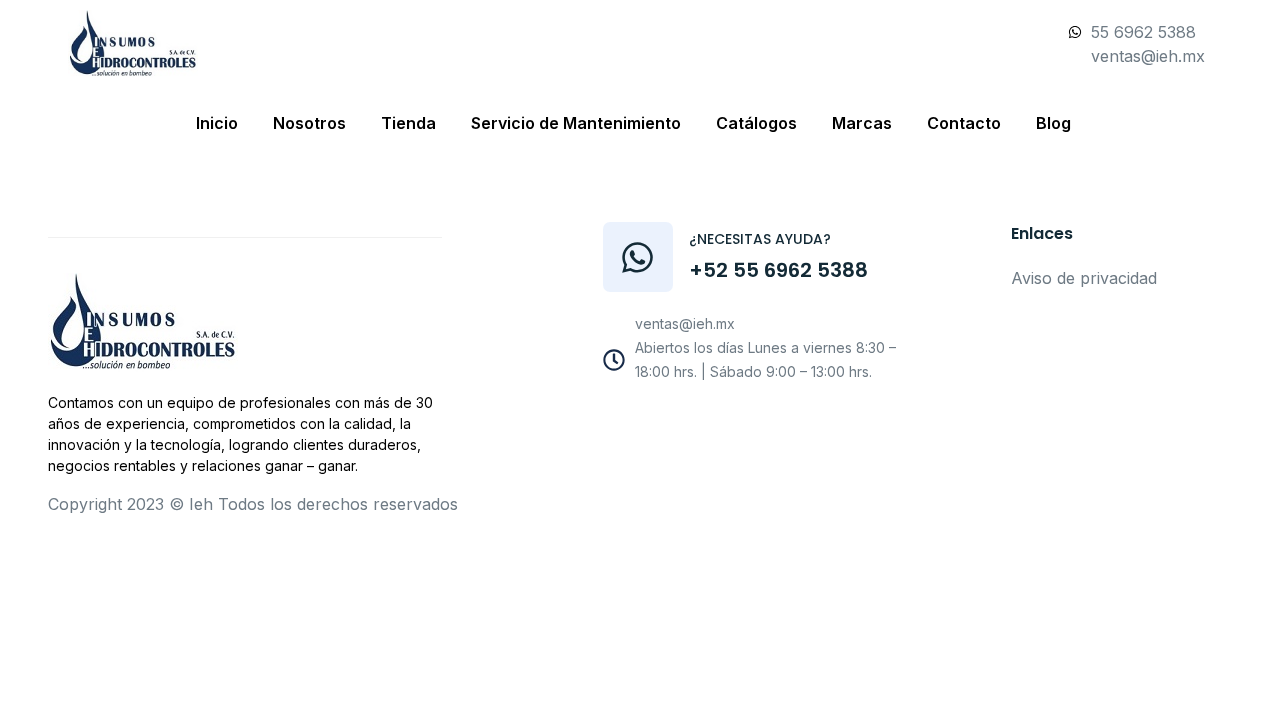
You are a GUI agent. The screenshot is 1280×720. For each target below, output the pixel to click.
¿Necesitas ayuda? (760, 239)
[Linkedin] (826, 424)
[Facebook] (691, 424)
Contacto (964, 123)
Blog (1053, 123)
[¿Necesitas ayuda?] (638, 257)
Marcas (862, 123)
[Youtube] (736, 424)
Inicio (217, 123)
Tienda (408, 123)
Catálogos (756, 123)
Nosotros (309, 123)
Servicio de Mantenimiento (576, 123)
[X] (781, 424)
